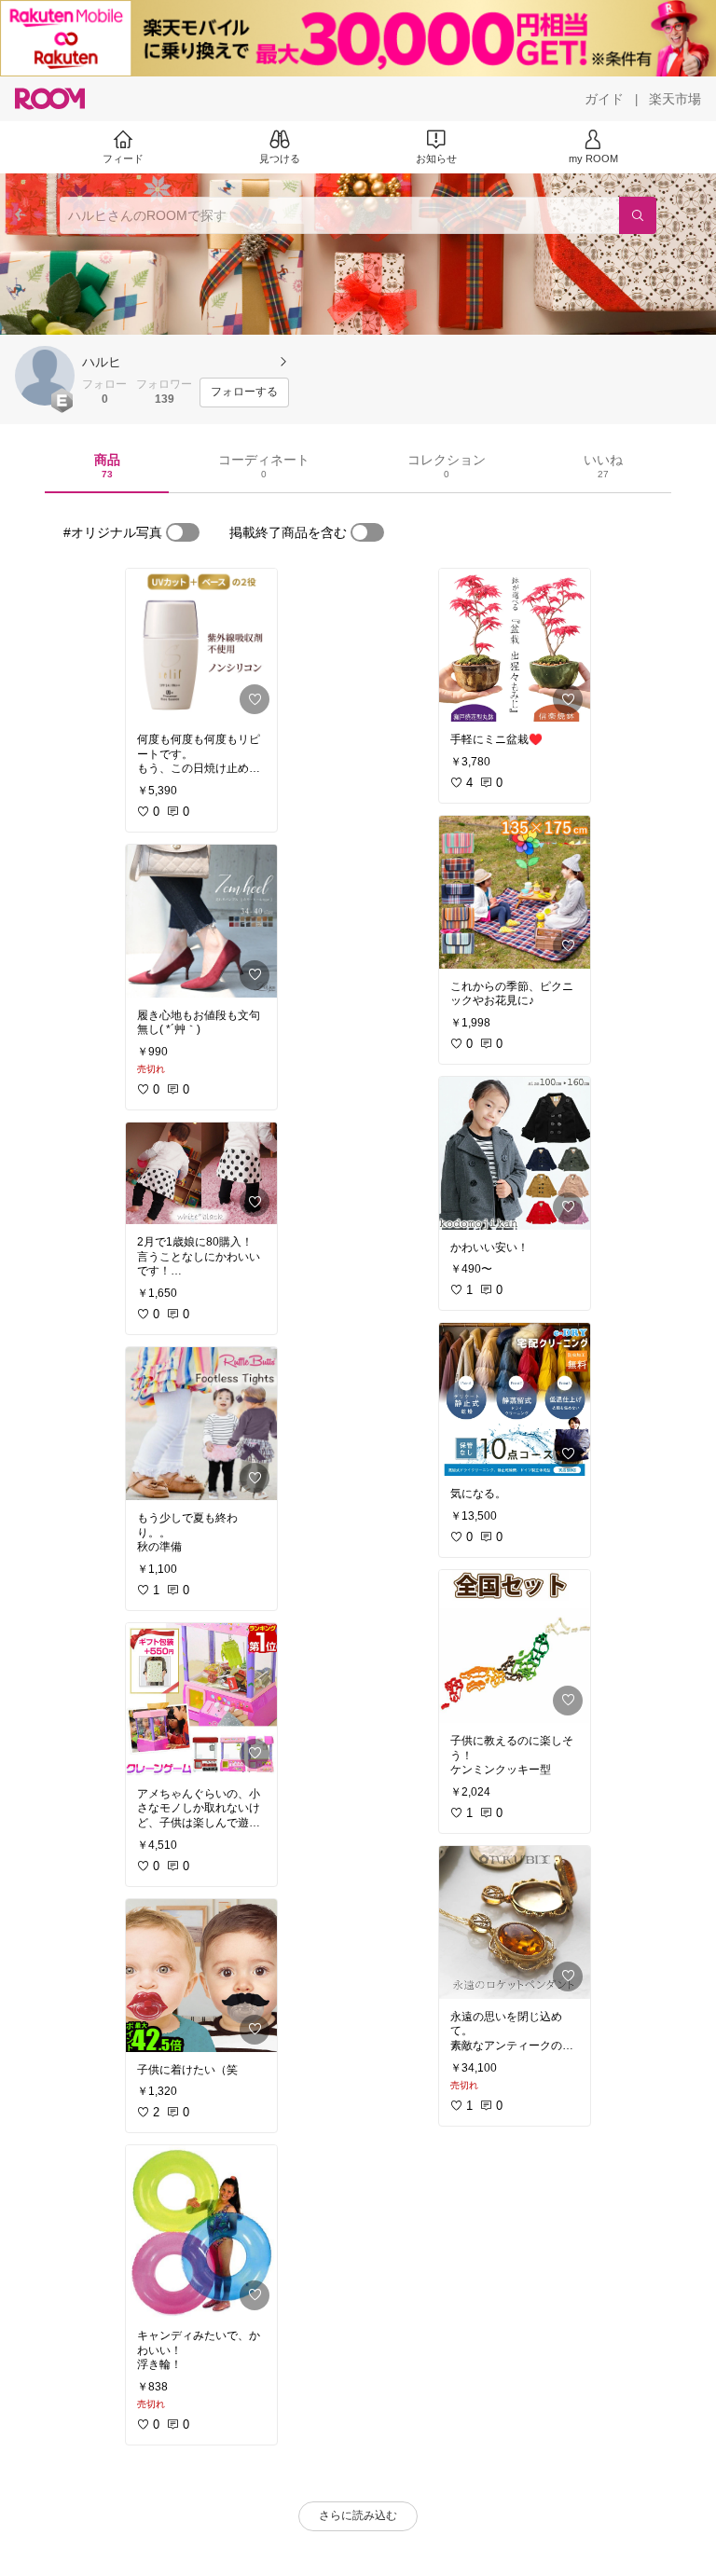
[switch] (183, 532)
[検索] (638, 215)
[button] (45, 376)
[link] (201, 645)
